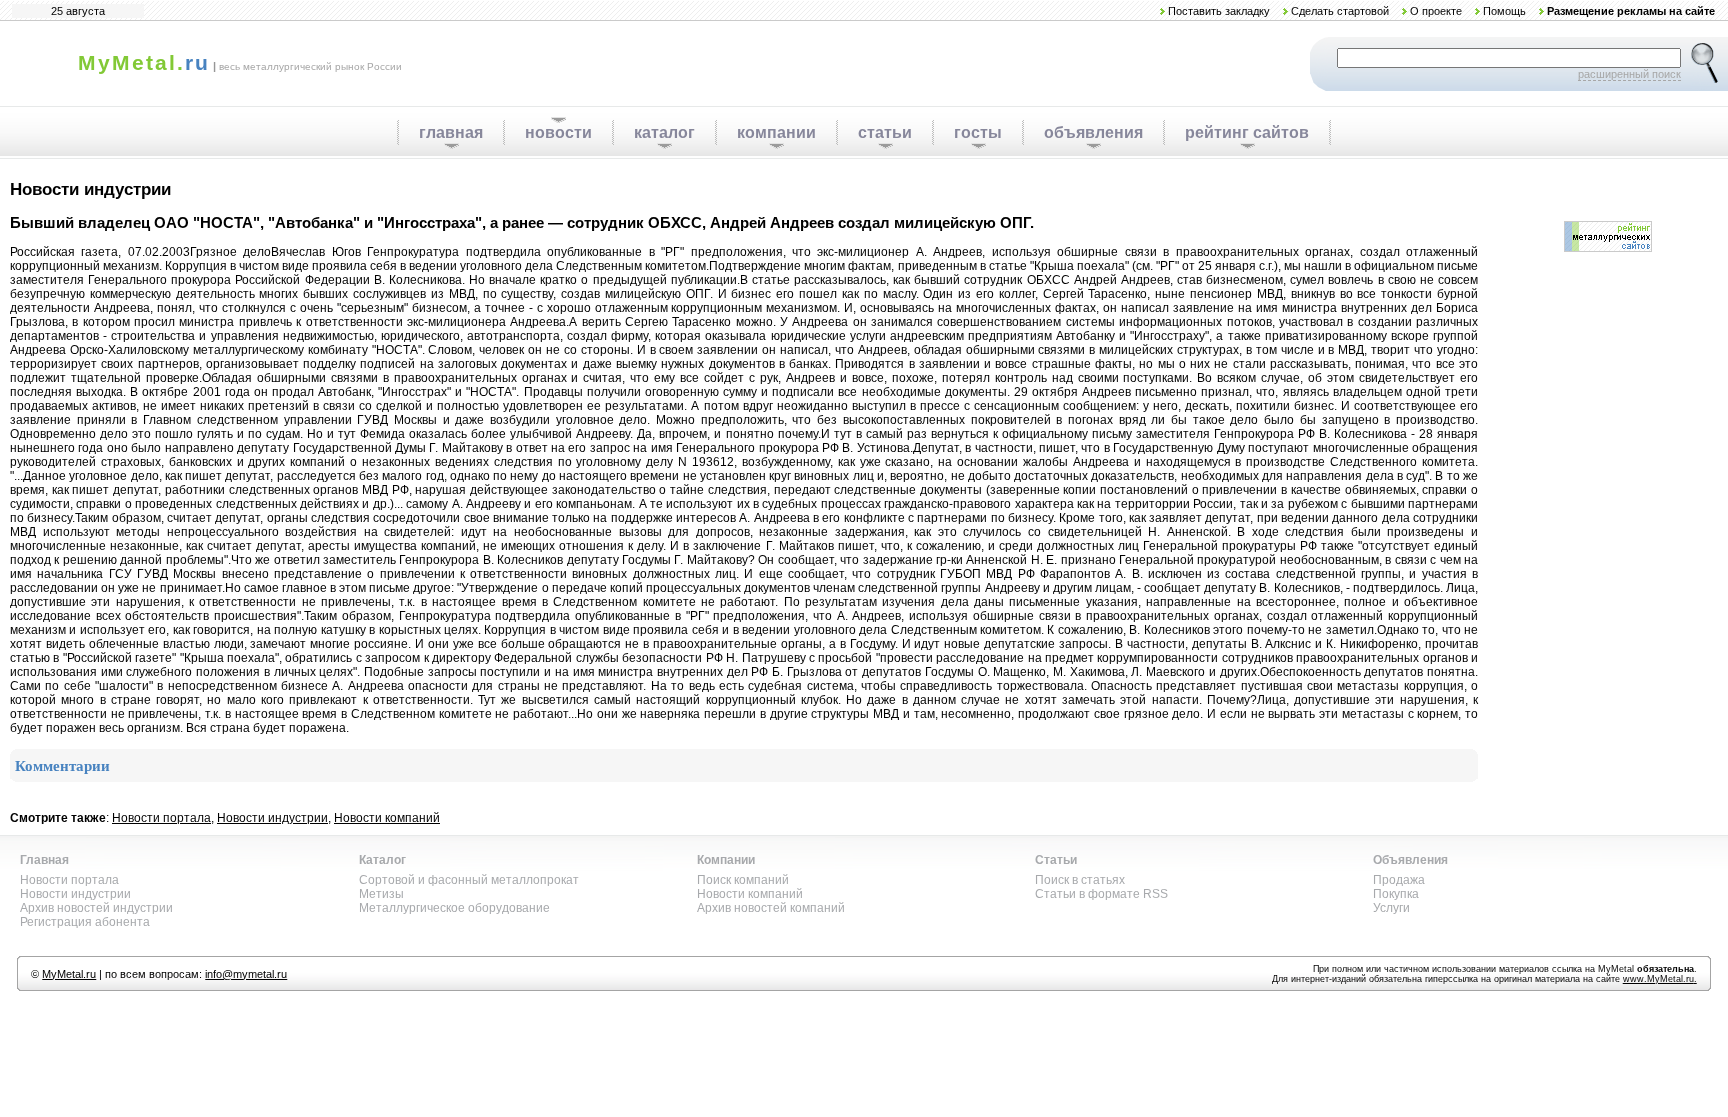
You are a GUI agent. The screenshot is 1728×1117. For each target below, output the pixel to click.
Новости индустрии (272, 818)
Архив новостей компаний (771, 908)
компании (776, 132)
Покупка (1396, 894)
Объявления (1410, 860)
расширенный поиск (1629, 74)
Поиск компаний (743, 880)
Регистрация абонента (85, 922)
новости (558, 132)
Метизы (381, 894)
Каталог (382, 860)
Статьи (1056, 860)
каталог (664, 132)
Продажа (1399, 880)
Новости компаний (387, 818)
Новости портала (161, 818)
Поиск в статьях (1080, 880)
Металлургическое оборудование (454, 908)
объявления (1093, 132)
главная (451, 132)
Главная (44, 860)
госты (978, 132)
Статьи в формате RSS (1101, 894)
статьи (885, 132)
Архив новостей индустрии (96, 908)
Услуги (1391, 908)
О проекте (1436, 11)
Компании (726, 860)
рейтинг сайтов (1247, 132)
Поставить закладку (1219, 11)
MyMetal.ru (69, 974)
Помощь (1504, 11)
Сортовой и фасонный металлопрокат (469, 880)
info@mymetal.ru (246, 974)
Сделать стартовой (1340, 11)
